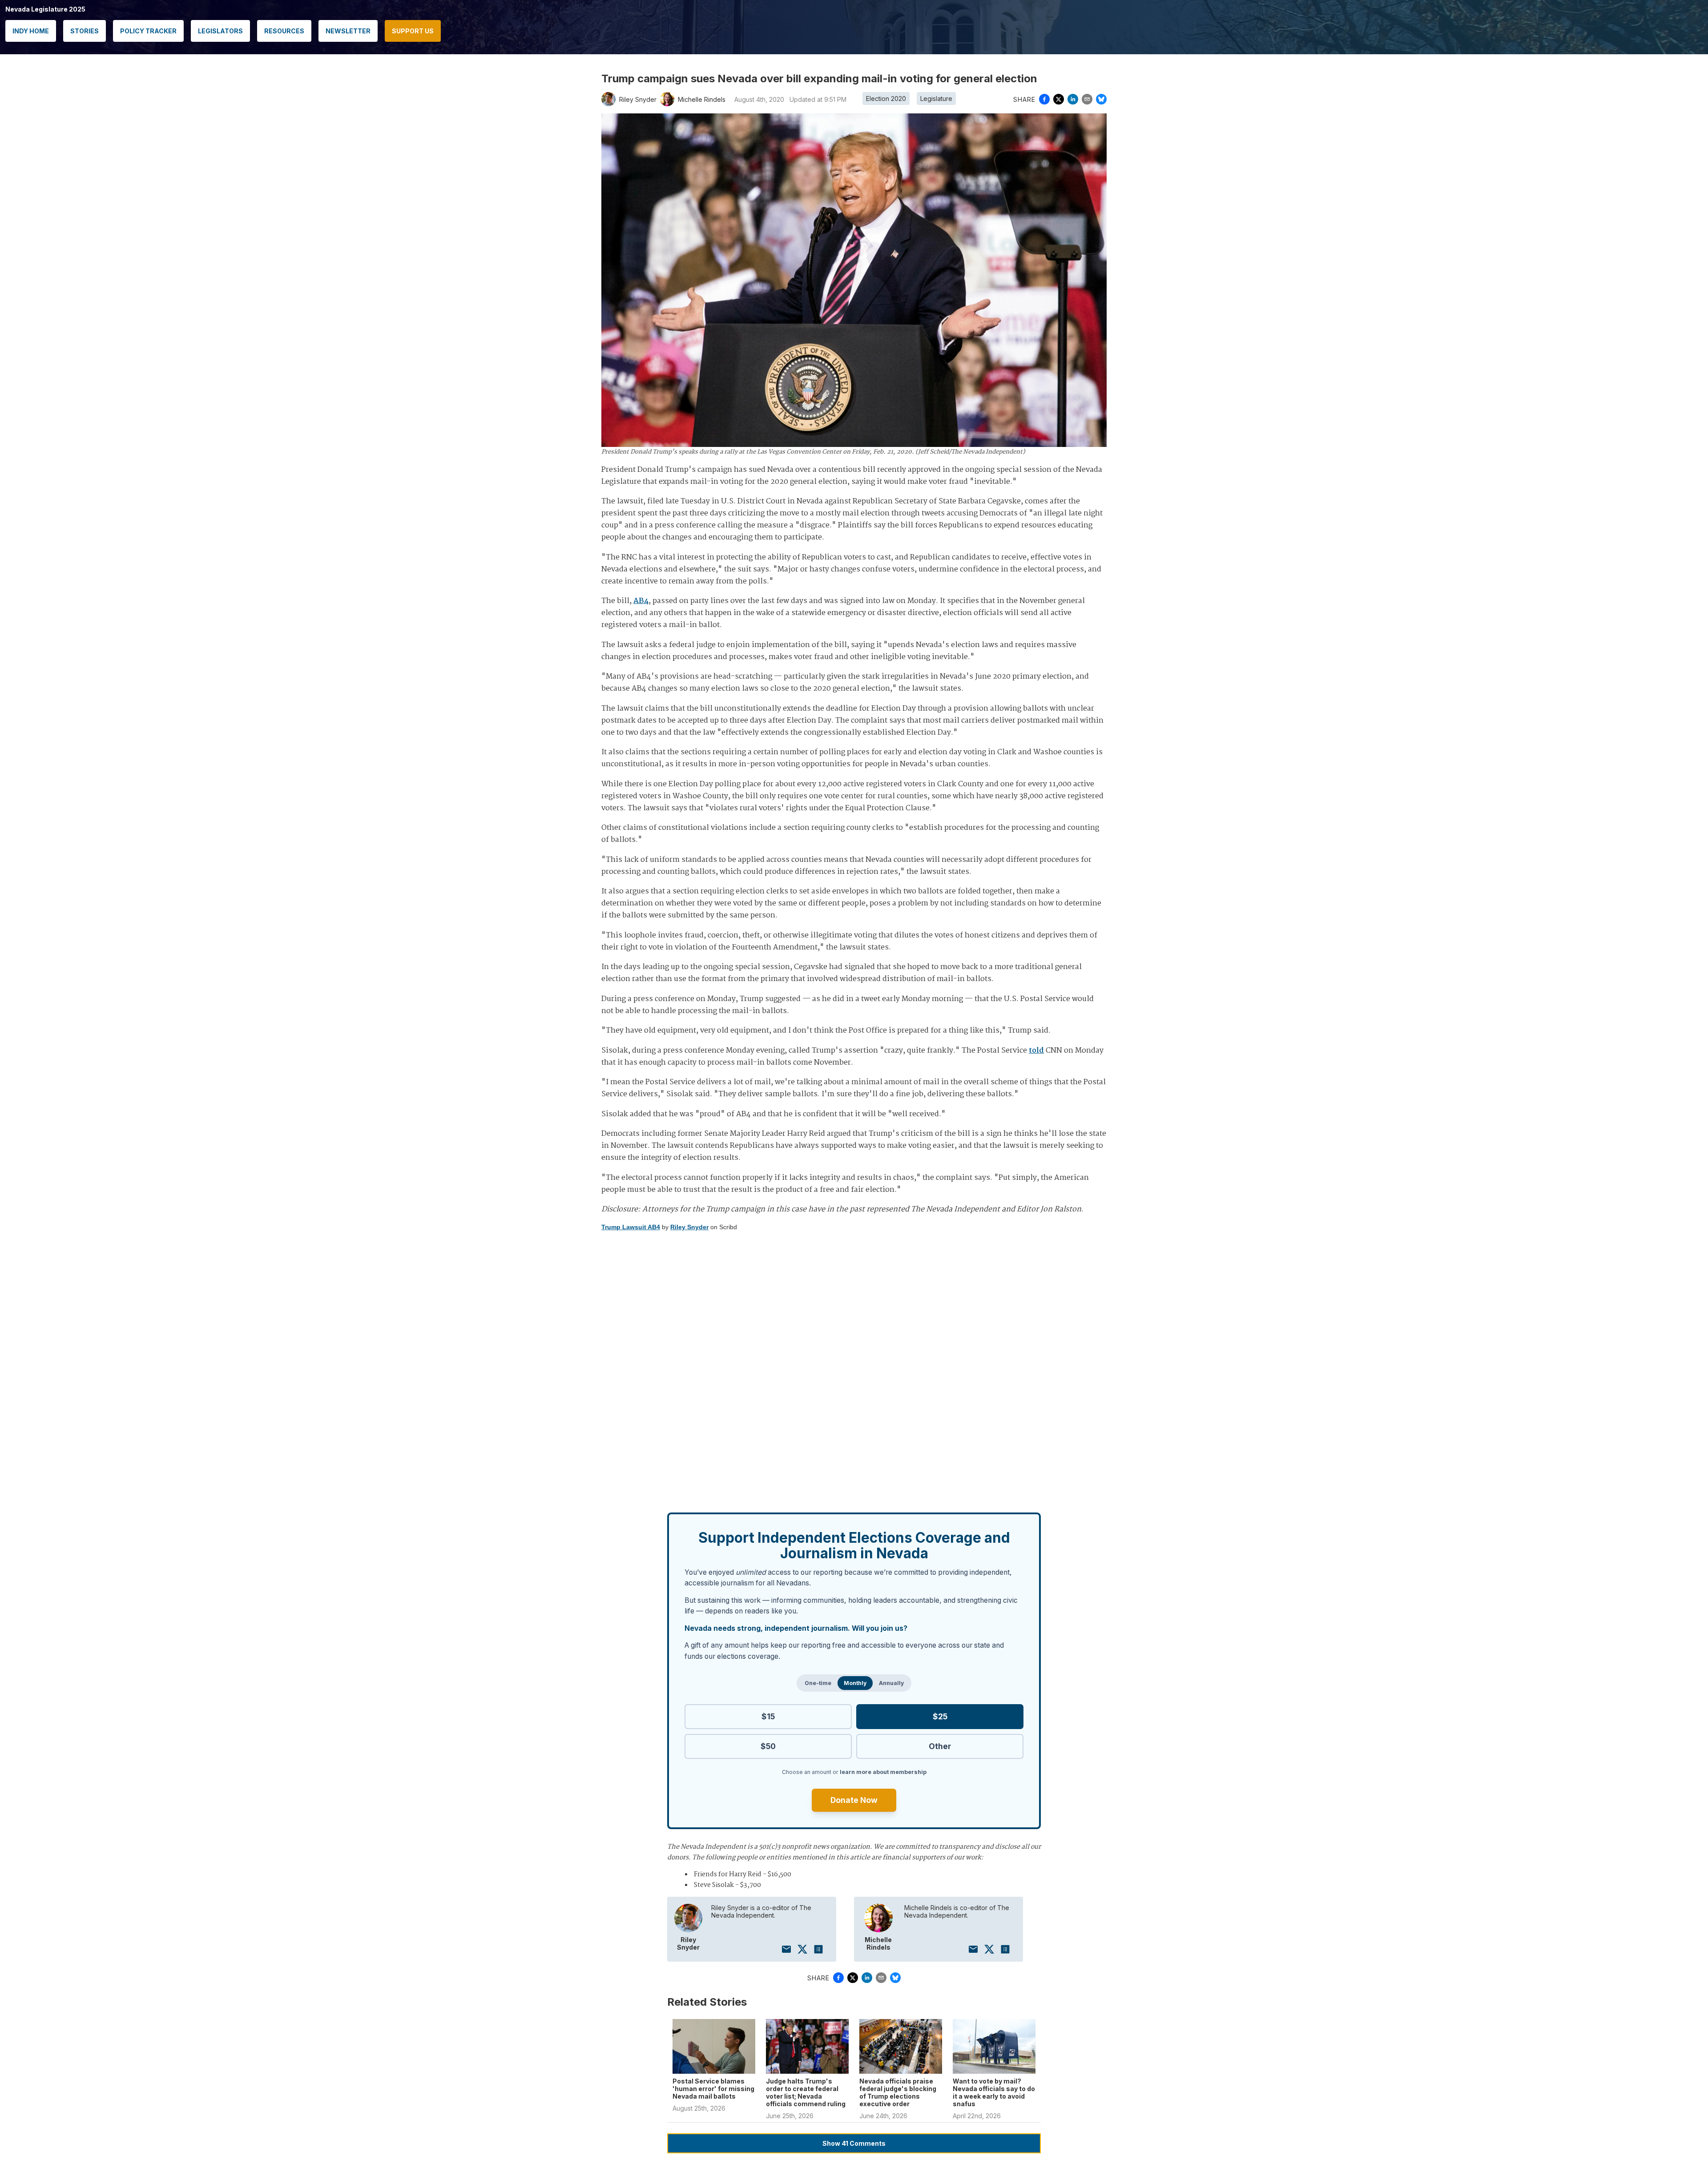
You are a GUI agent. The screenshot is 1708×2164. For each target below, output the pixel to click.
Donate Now (854, 1800)
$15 (768, 1716)
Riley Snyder (689, 1227)
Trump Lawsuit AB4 (631, 1227)
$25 (940, 1716)
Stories (85, 31)
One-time (818, 1683)
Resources (284, 31)
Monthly (855, 1683)
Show (854, 2143)
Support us (413, 31)
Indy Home (31, 31)
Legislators (220, 31)
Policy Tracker (148, 31)
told (1036, 1051)
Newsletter (348, 31)
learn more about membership (883, 1772)
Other (940, 1746)
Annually (891, 1683)
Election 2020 (886, 99)
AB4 (641, 601)
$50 (768, 1746)
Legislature (936, 99)
